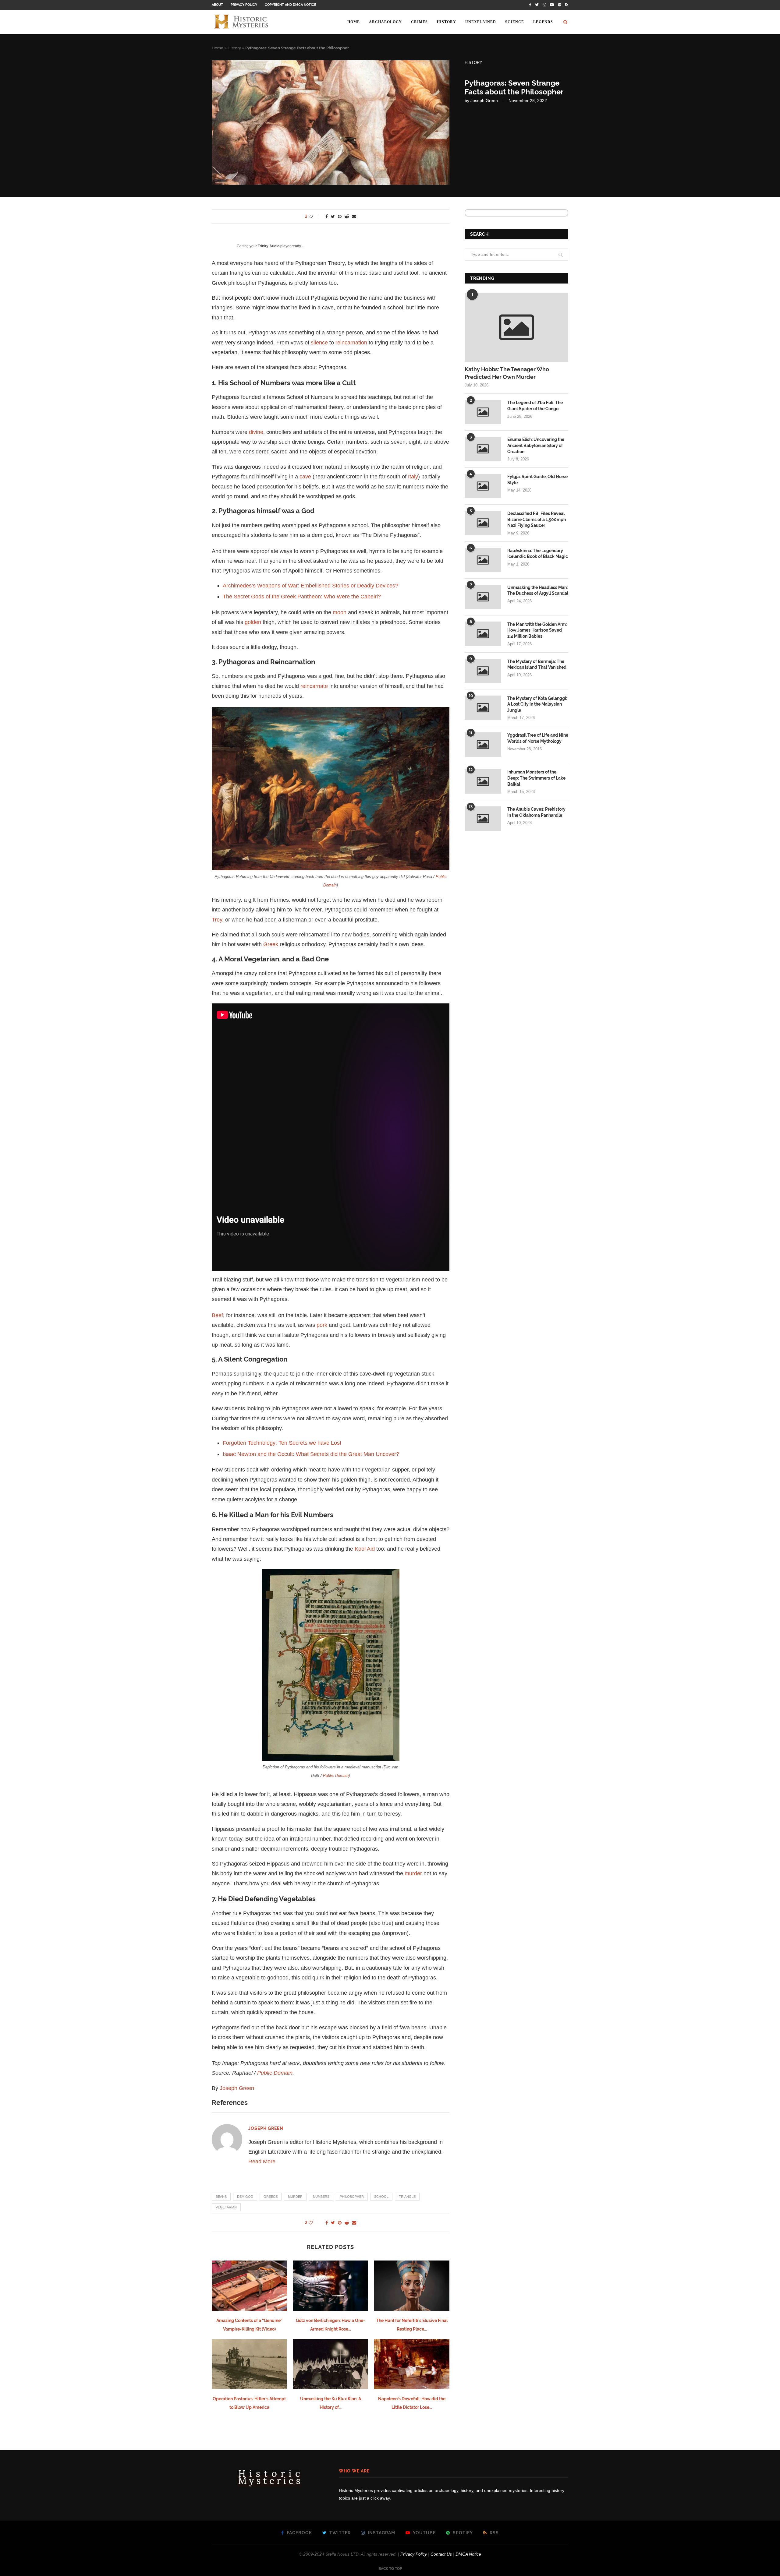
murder (413, 1873)
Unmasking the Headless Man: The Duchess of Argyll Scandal (538, 590)
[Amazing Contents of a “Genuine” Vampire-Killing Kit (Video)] (249, 2285)
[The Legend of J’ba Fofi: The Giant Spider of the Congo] (483, 412)
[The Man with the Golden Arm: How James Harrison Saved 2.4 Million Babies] (483, 634)
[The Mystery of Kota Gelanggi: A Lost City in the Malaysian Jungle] (483, 708)
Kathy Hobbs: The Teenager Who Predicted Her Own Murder (507, 373)
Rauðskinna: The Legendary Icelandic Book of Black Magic (538, 554)
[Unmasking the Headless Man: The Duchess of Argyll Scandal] (483, 597)
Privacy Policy (244, 5)
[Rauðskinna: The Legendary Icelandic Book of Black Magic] (483, 560)
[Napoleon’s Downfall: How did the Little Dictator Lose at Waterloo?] (412, 2364)
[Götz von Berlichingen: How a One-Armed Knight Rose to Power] (331, 2285)
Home (354, 22)
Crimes (419, 22)
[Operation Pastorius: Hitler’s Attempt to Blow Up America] (249, 2364)
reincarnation (351, 343)
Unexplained (481, 22)
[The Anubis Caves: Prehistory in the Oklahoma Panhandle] (483, 819)
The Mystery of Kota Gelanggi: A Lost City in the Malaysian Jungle (537, 704)
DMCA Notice (468, 2554)
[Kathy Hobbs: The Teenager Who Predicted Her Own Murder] (516, 327)
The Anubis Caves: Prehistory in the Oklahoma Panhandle (536, 812)
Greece (271, 2197)
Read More (262, 2162)
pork (322, 1325)
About (217, 5)
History (447, 22)
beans (221, 2197)
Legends (543, 22)
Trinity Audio (269, 246)
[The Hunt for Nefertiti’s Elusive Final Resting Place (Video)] (412, 2285)
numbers (321, 2197)
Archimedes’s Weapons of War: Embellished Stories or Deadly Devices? (310, 586)
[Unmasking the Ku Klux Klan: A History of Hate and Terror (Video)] (331, 2364)
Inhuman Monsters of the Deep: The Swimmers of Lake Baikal (536, 778)
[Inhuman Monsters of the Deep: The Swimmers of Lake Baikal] (483, 781)
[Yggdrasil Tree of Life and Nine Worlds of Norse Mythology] (483, 745)
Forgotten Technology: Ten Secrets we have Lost (282, 1443)
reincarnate (314, 686)
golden (253, 622)
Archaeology (385, 22)
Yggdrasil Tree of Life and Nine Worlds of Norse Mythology (538, 738)
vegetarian (226, 2207)
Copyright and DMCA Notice (291, 5)
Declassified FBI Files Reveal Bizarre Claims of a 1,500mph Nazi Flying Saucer (537, 519)
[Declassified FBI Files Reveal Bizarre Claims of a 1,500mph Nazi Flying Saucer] (483, 523)
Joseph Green (484, 100)
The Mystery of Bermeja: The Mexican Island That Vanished (537, 664)
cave (305, 477)
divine (256, 432)
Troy (217, 920)
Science (515, 22)
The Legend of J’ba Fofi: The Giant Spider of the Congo (535, 406)
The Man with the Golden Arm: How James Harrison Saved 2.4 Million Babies (537, 630)
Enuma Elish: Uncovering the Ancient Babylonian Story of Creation (536, 445)
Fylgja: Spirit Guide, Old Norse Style (537, 480)
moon (340, 612)
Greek (271, 944)
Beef (217, 1315)
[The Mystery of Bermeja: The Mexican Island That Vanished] (483, 671)
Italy (413, 477)
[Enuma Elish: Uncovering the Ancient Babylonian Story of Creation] (483, 449)
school (381, 2197)
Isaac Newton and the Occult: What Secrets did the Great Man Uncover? (311, 1454)
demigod (245, 2197)
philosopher (352, 2197)
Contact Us (441, 2554)
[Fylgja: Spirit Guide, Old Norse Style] (483, 486)
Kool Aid (365, 1549)
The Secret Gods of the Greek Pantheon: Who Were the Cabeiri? (302, 597)
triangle (407, 2197)
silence (319, 343)
